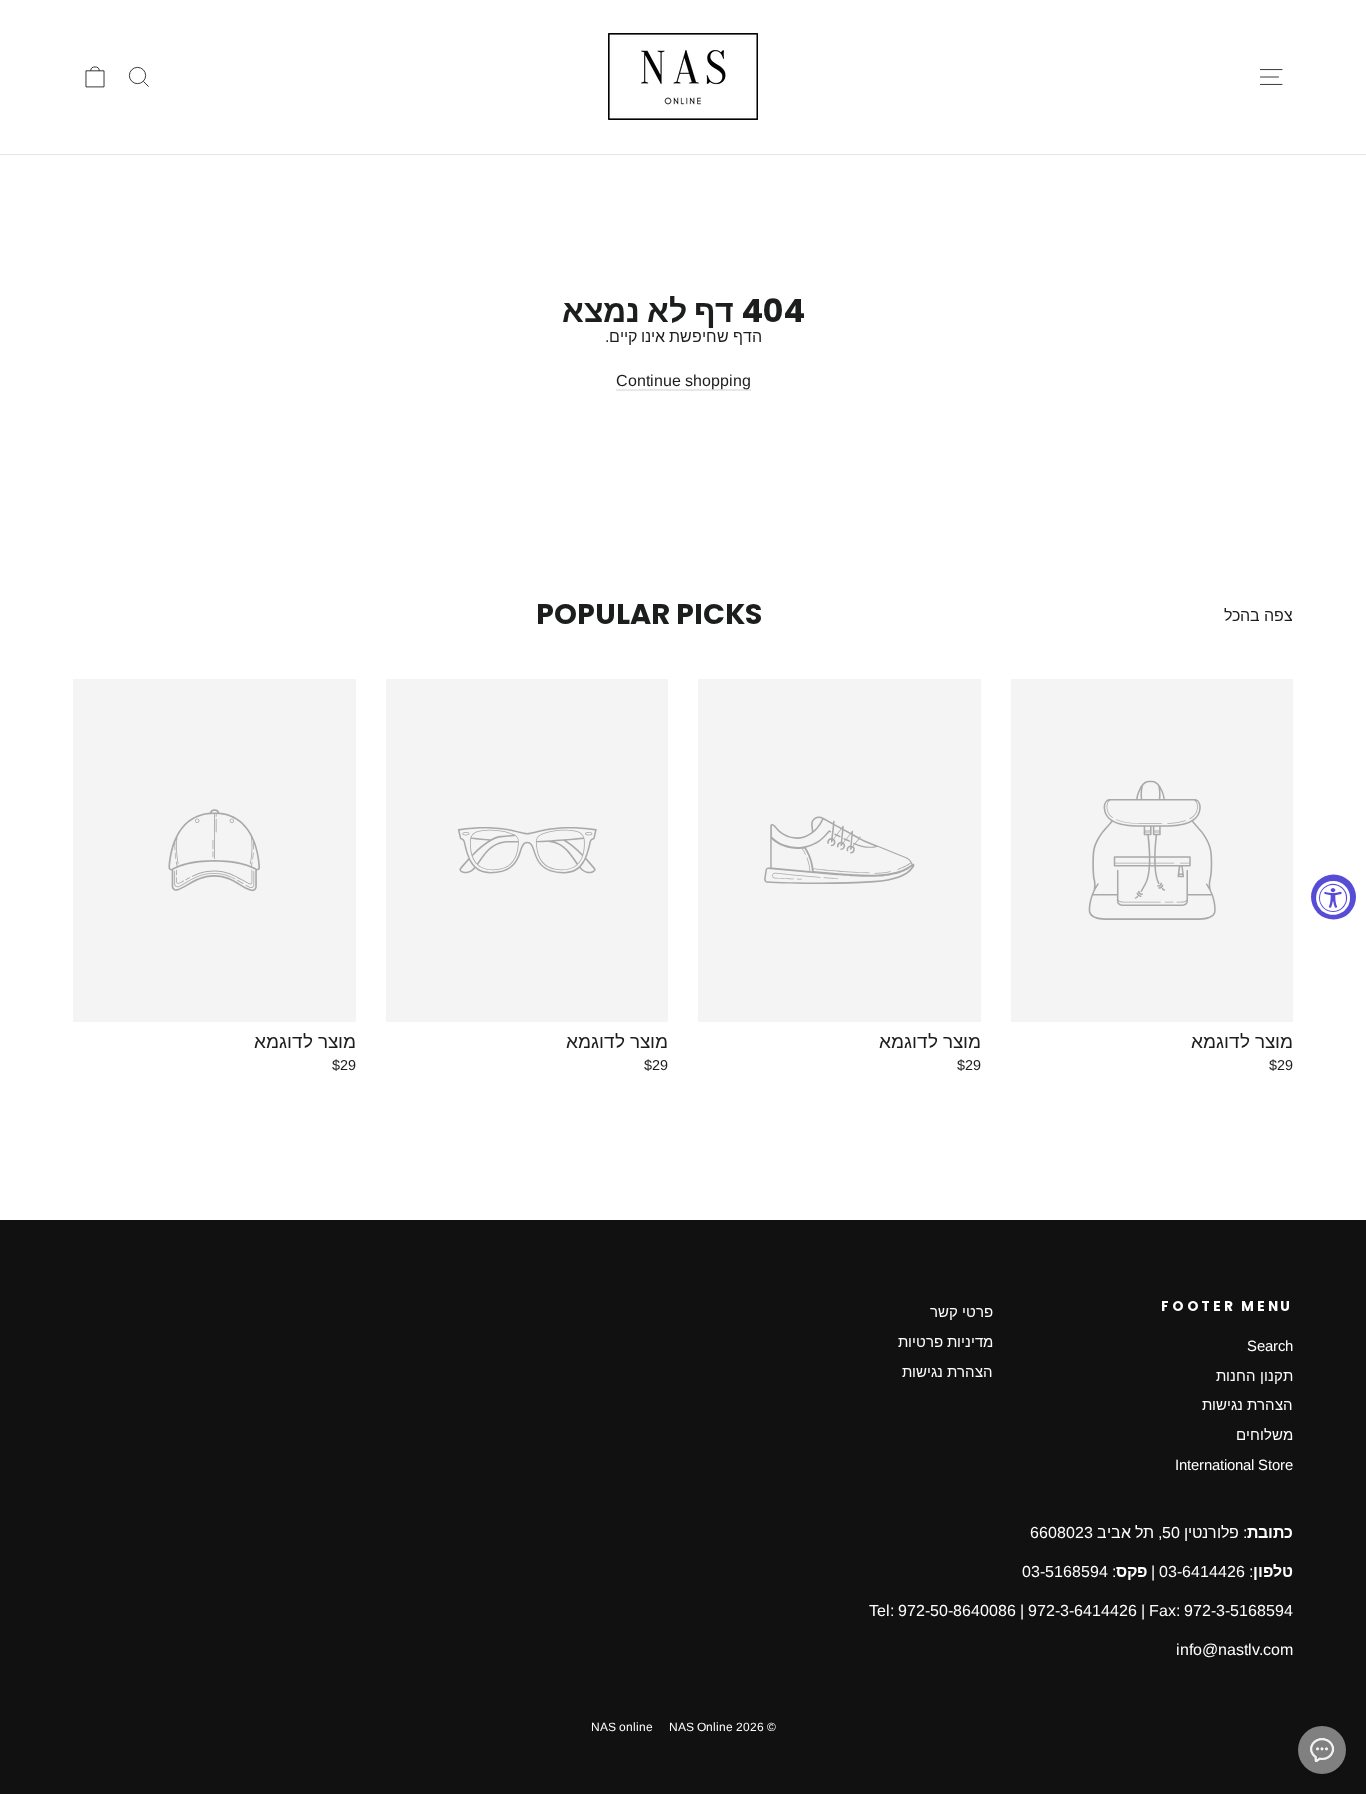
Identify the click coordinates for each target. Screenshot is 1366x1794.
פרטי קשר (961, 1312)
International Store (1234, 1465)
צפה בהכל (1258, 615)
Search (1270, 1346)
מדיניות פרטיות (945, 1342)
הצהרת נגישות (1247, 1405)
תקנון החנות (1254, 1376)
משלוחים (1264, 1435)
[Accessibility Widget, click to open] (1333, 897)
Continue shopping (683, 380)
